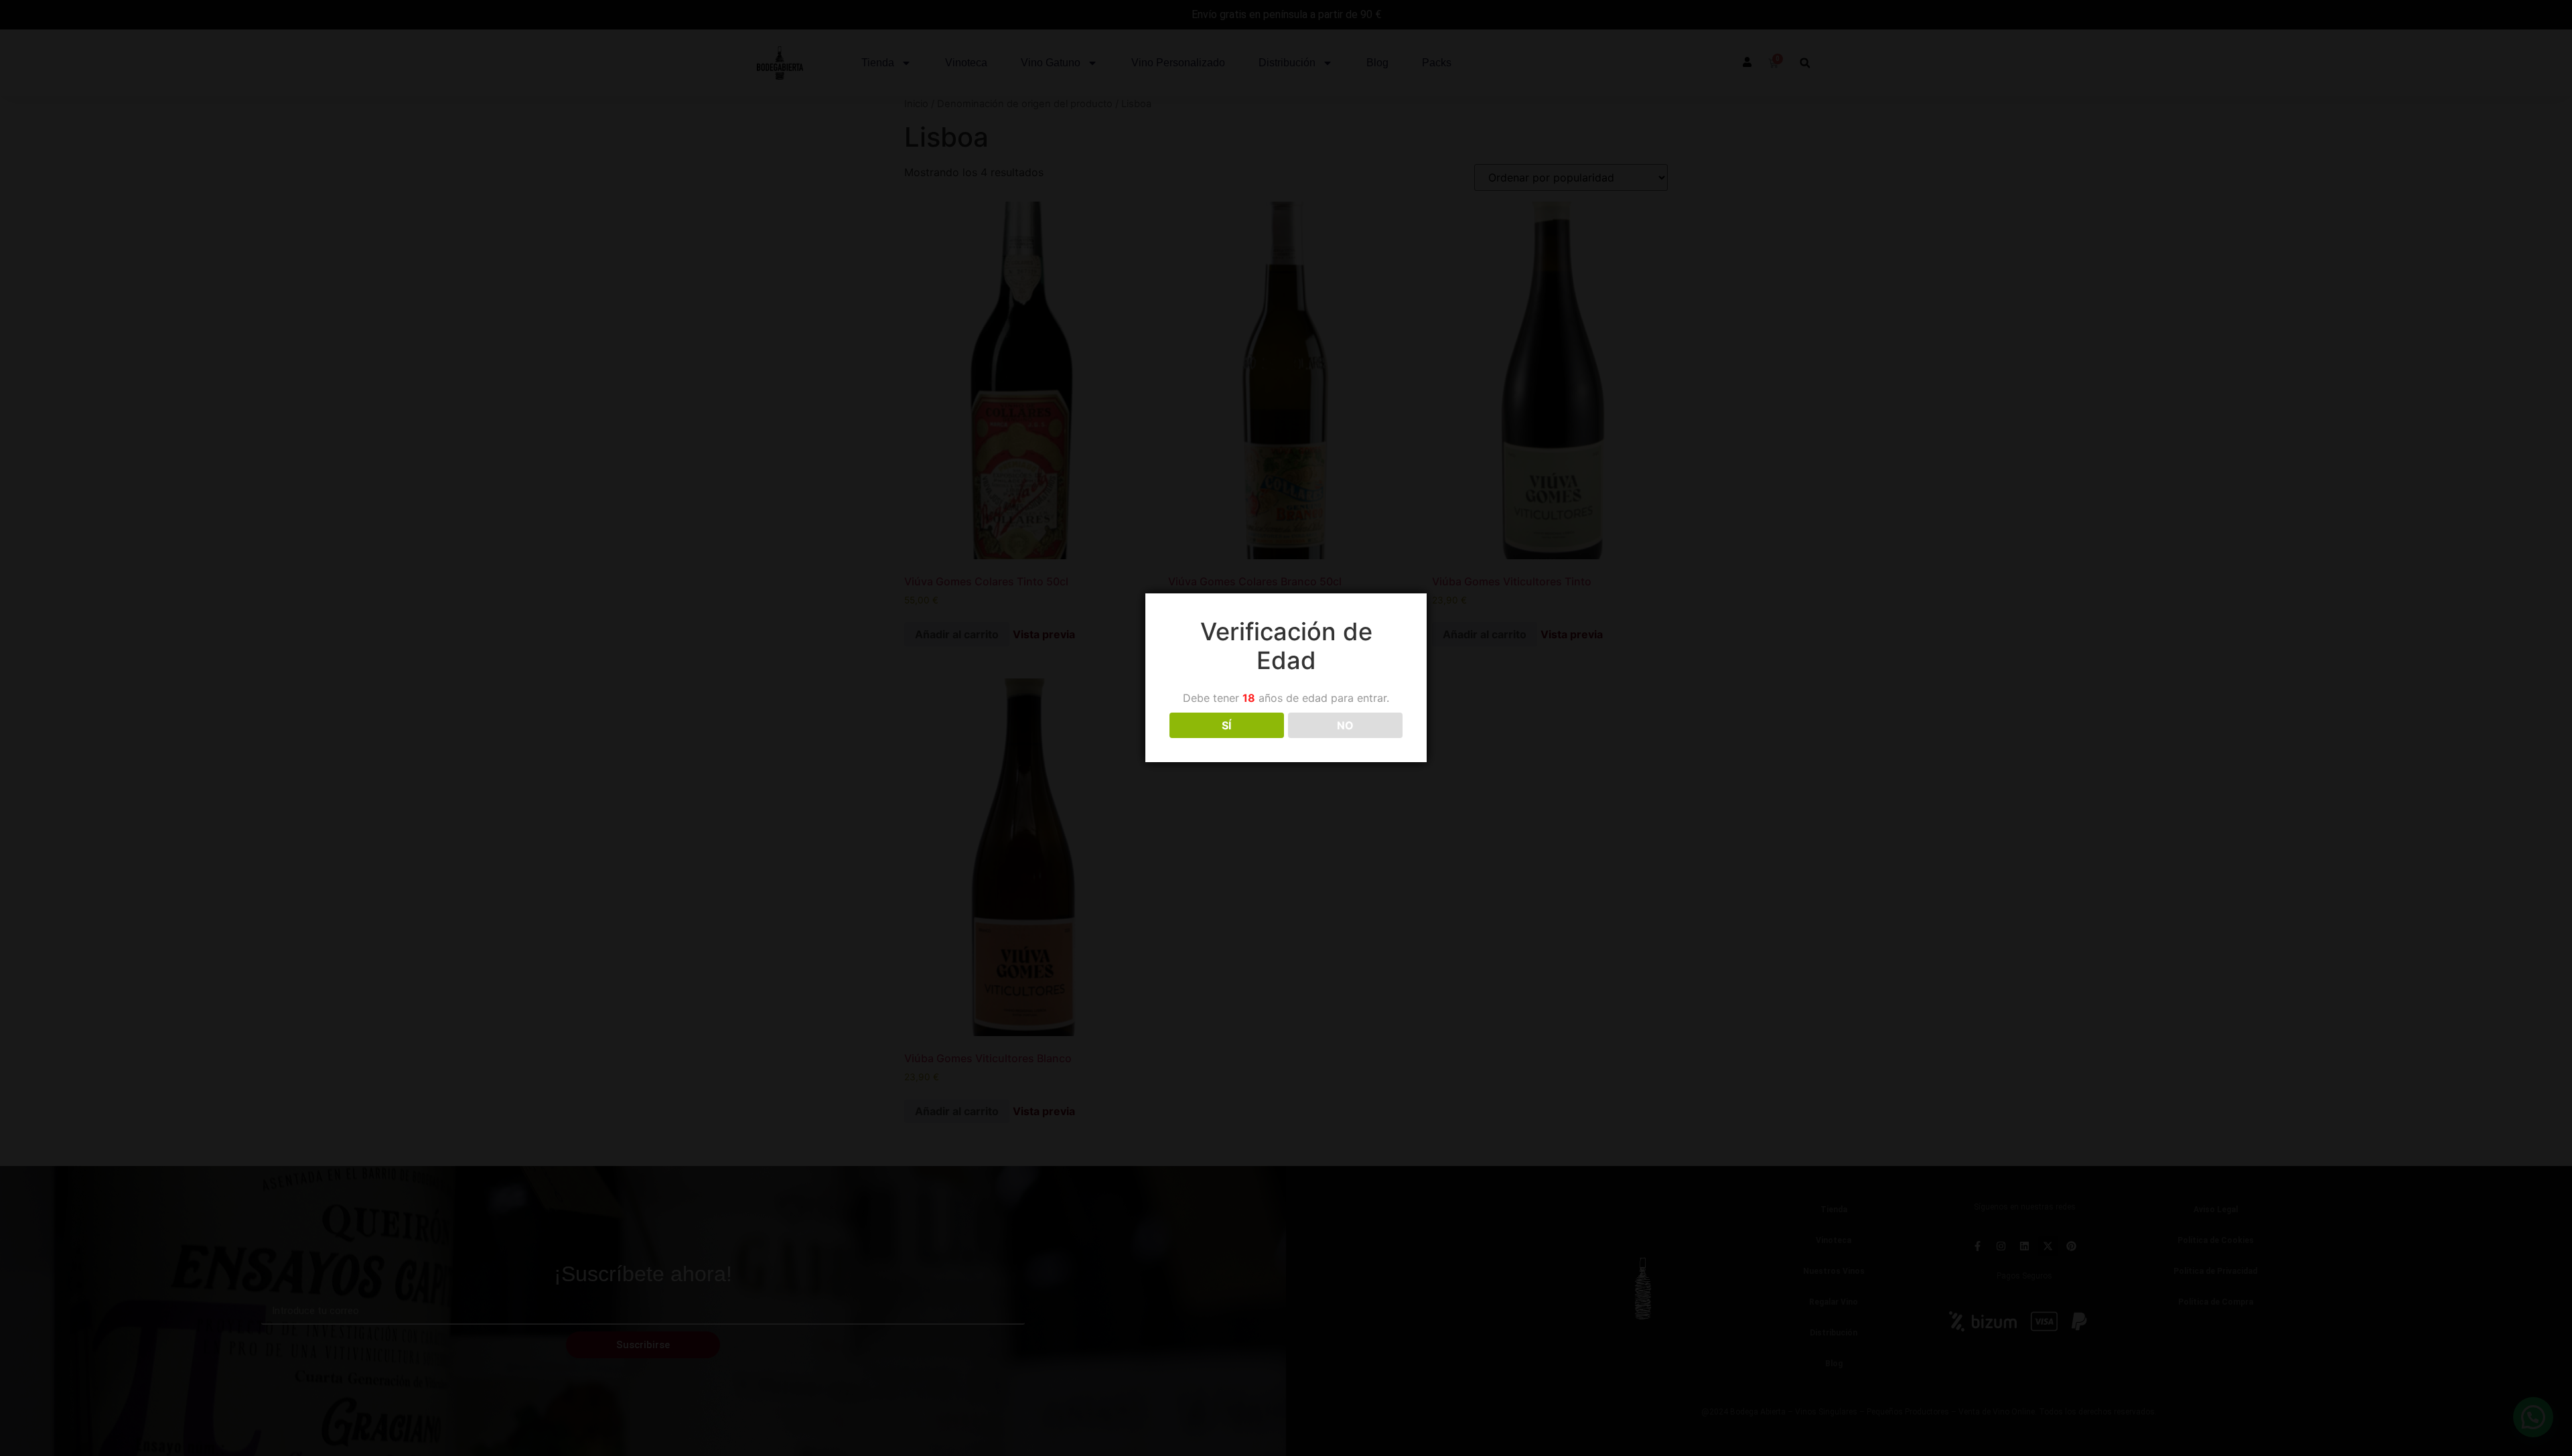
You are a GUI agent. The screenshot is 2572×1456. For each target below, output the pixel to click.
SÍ (1226, 725)
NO (1345, 725)
